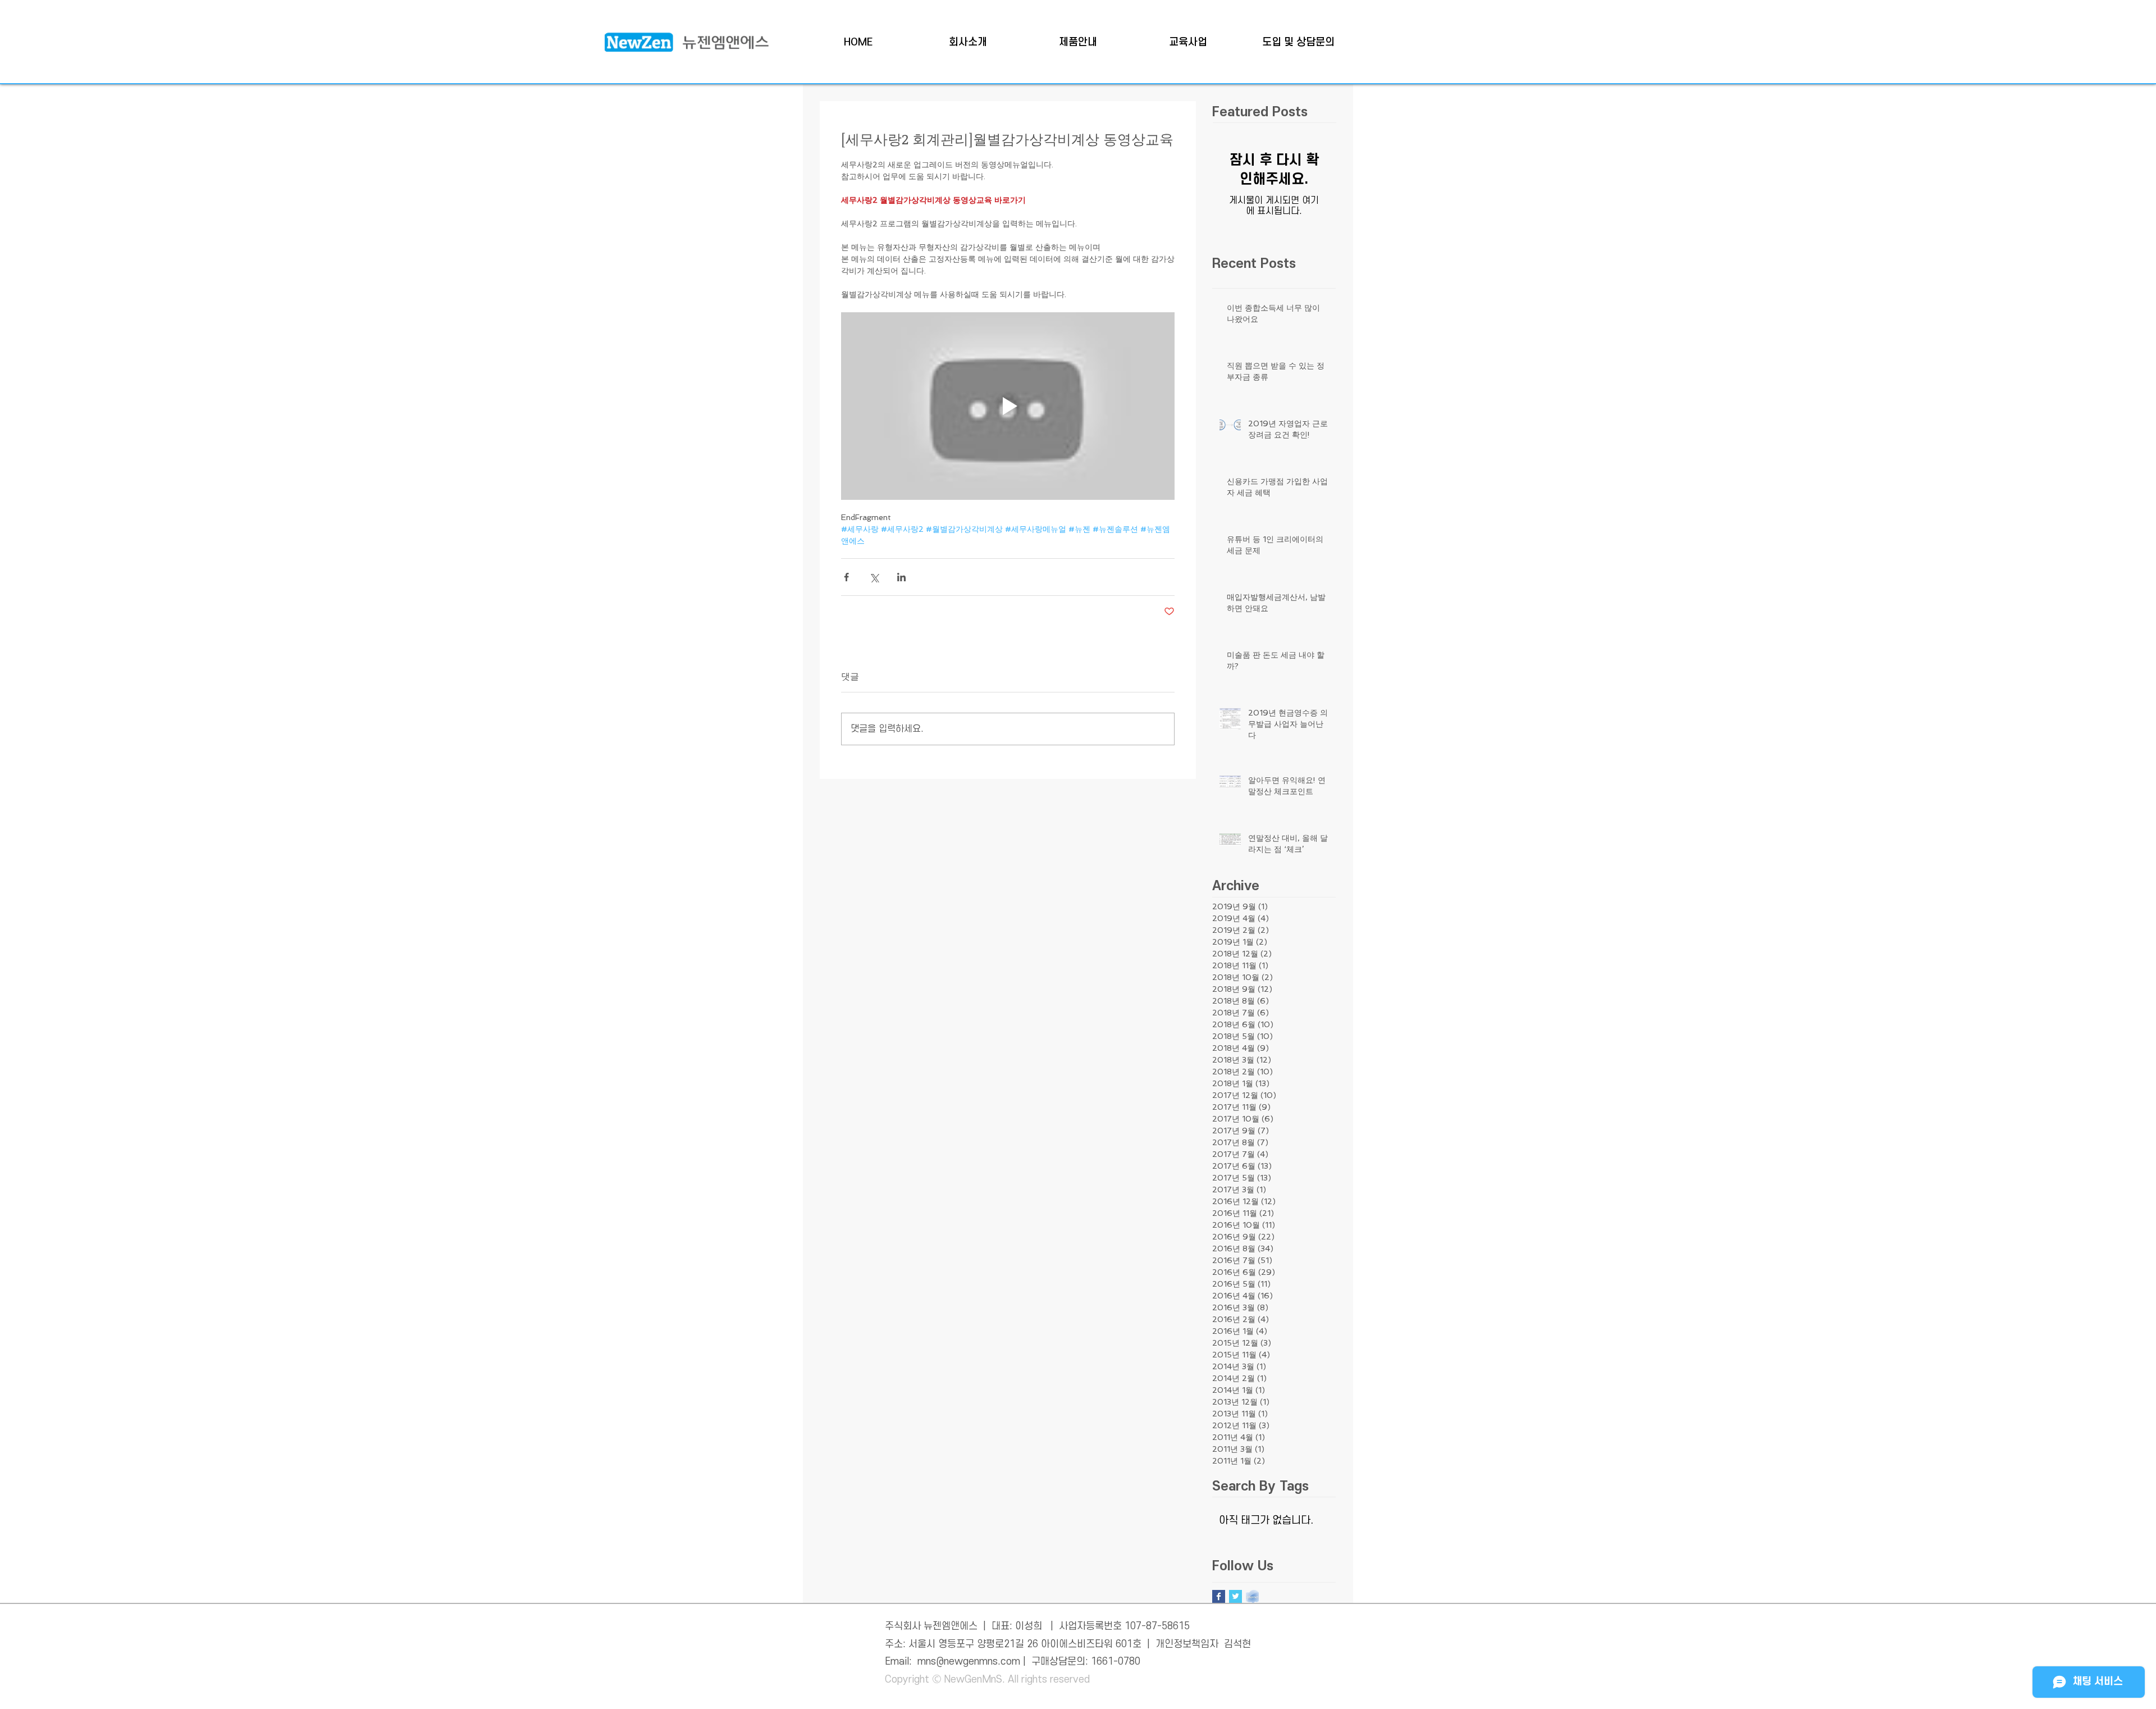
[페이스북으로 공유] (846, 577)
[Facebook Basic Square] (1219, 1596)
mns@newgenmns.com (969, 1662)
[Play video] (1008, 406)
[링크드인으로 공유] (901, 577)
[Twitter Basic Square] (1235, 1596)
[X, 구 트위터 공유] (874, 577)
